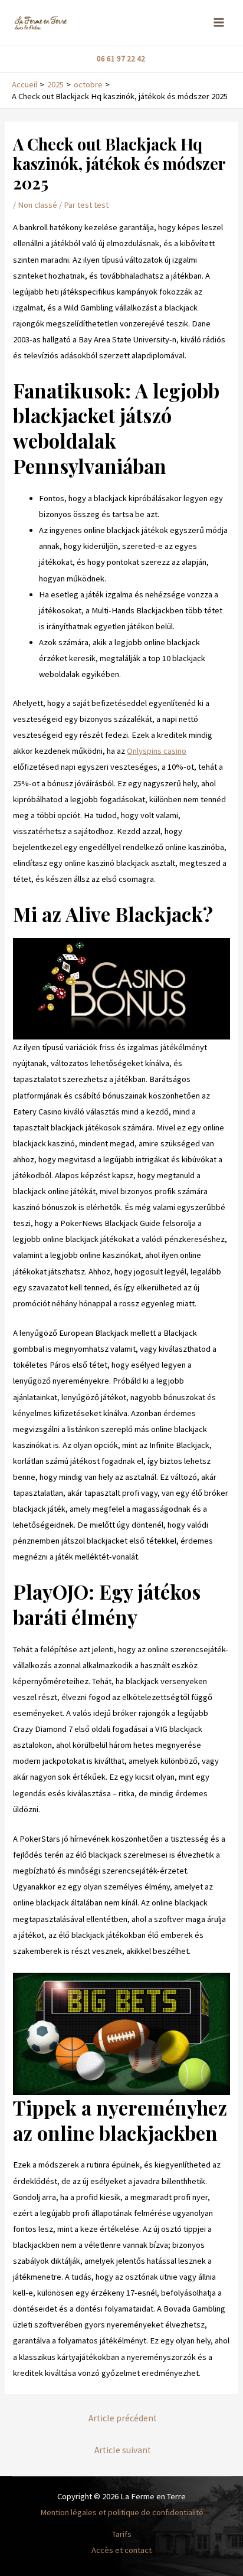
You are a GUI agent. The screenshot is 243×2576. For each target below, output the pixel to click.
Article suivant (123, 2450)
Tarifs (122, 2534)
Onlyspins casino (157, 751)
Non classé (37, 205)
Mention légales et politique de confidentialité (122, 2512)
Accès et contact (121, 2550)
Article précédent (123, 2418)
